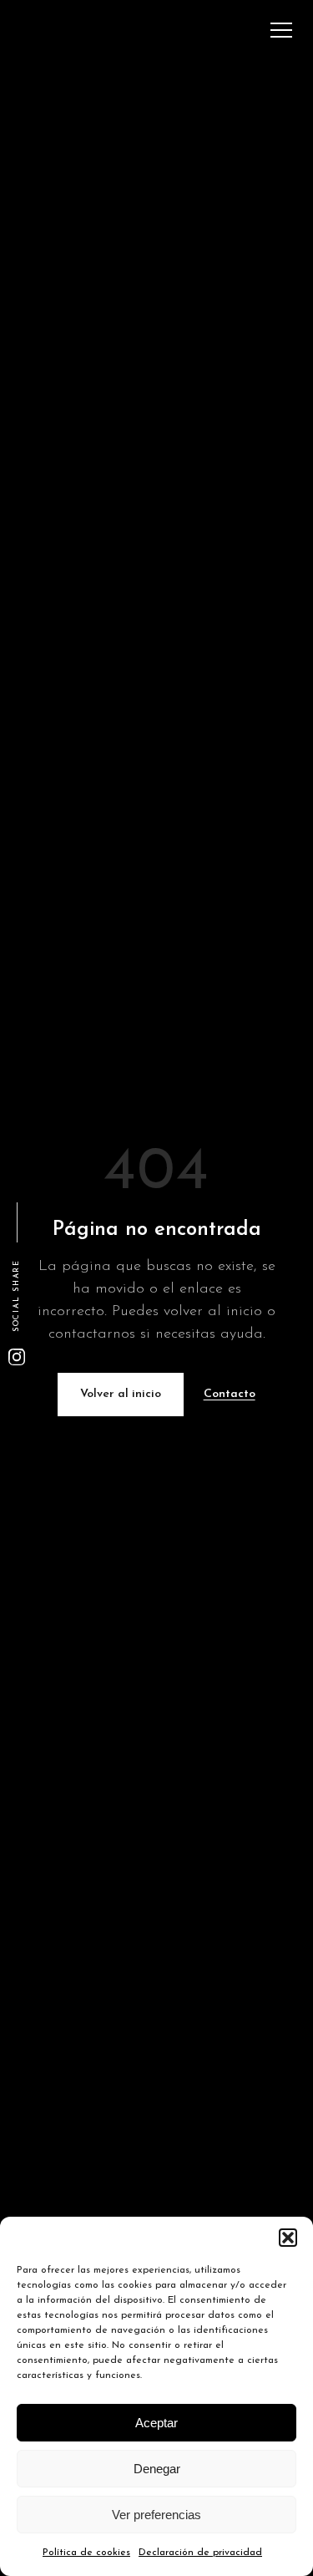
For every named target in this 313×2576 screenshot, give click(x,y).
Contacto (230, 1394)
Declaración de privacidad (200, 2553)
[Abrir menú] (281, 30)
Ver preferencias (156, 2515)
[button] (288, 2238)
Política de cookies (86, 2553)
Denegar (157, 2469)
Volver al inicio (121, 1394)
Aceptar (156, 2423)
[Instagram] (17, 1357)
